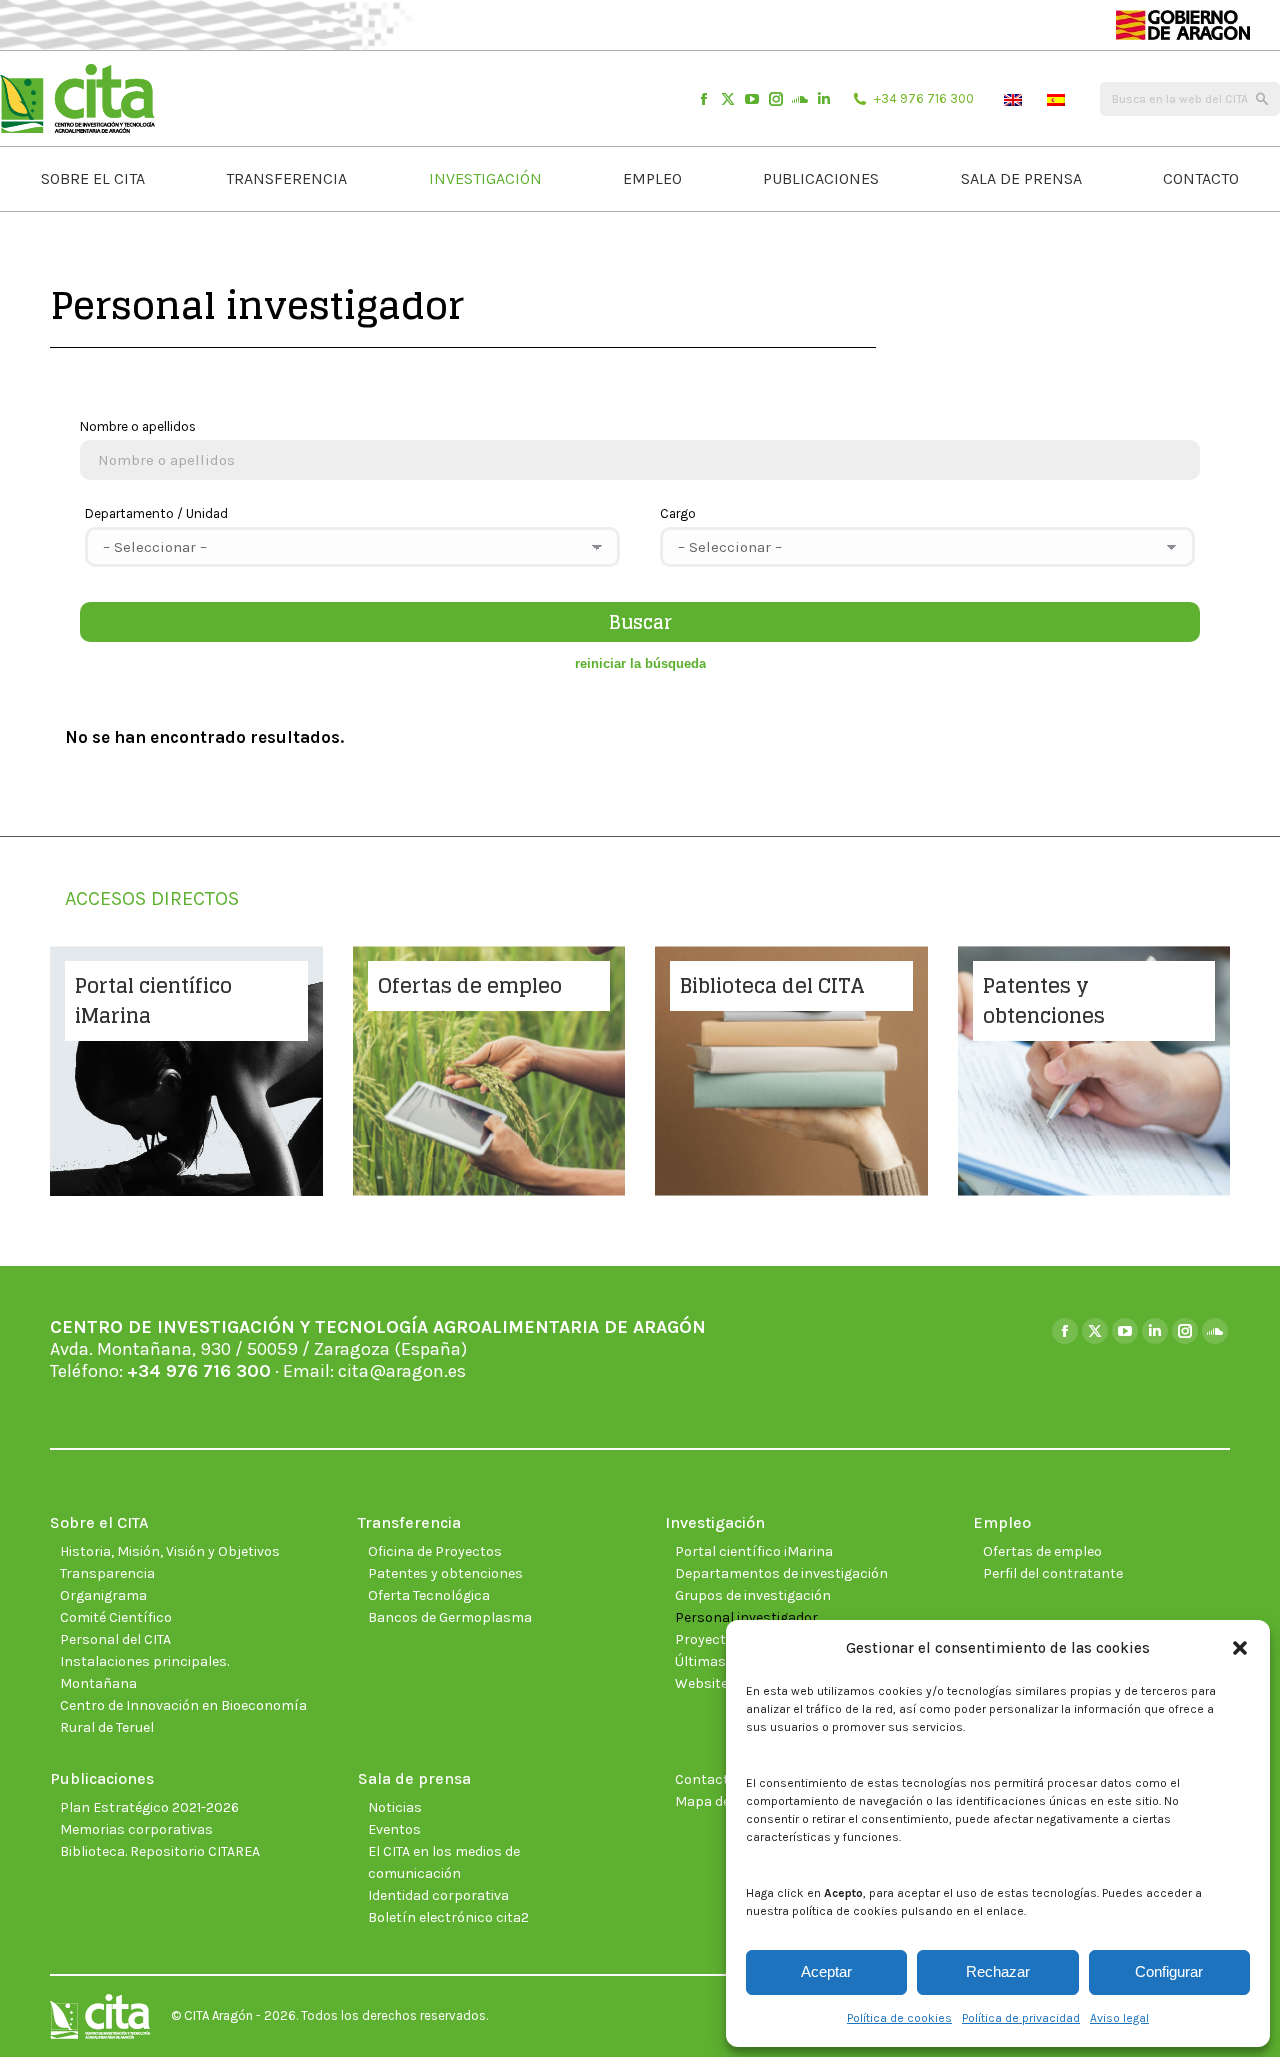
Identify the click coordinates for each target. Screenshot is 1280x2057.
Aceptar (826, 1971)
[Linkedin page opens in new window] (824, 99)
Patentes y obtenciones (445, 1573)
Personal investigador (746, 1617)
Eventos (394, 1829)
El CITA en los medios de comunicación (444, 1862)
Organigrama (103, 1595)
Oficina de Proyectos (435, 1551)
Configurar (1169, 1971)
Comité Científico (116, 1617)
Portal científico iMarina (754, 1551)
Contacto (706, 1779)
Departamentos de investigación (781, 1573)
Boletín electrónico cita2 (448, 1917)
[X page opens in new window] (728, 99)
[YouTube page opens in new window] (752, 99)
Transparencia (107, 1573)
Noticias (395, 1807)
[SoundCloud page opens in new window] (800, 99)
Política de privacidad (1021, 2018)
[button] (1240, 1648)
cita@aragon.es (402, 1371)
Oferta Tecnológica (429, 1595)
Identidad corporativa (438, 1895)
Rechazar (998, 1971)
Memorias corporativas (136, 1829)
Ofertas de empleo (1042, 1551)
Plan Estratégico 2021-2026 (149, 1807)
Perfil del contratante (1053, 1573)
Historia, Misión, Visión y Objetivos (170, 1551)
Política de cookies (899, 2018)
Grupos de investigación (753, 1595)
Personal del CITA (115, 1639)
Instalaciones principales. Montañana (144, 1672)
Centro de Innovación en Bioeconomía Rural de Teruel (183, 1716)
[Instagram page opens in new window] (776, 99)
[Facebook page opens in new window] (704, 99)
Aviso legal (1119, 2018)
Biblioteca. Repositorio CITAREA (160, 1851)
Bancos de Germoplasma (450, 1617)
